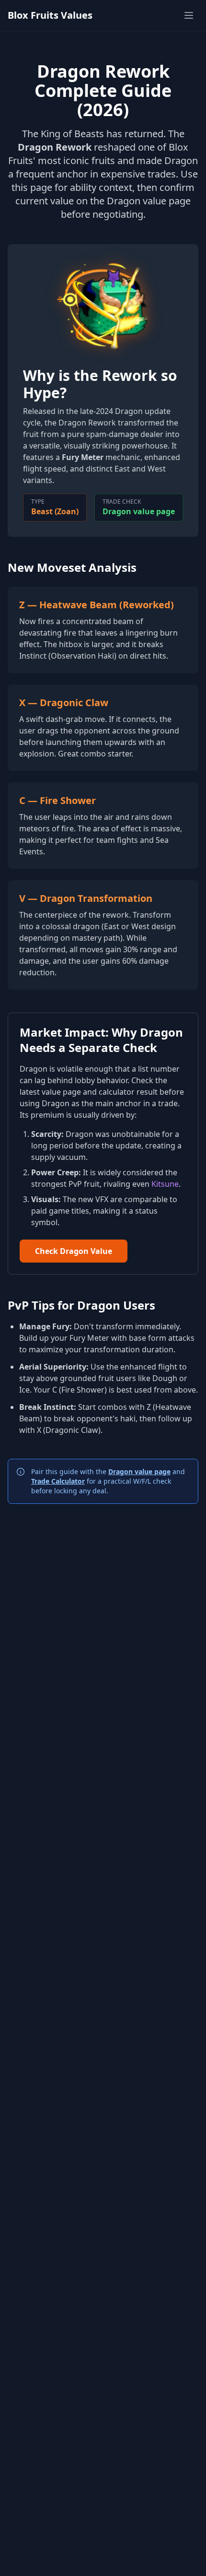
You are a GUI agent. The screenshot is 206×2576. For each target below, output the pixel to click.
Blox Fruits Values (50, 15)
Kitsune (165, 1184)
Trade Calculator (58, 1481)
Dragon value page (139, 511)
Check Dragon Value (74, 1251)
